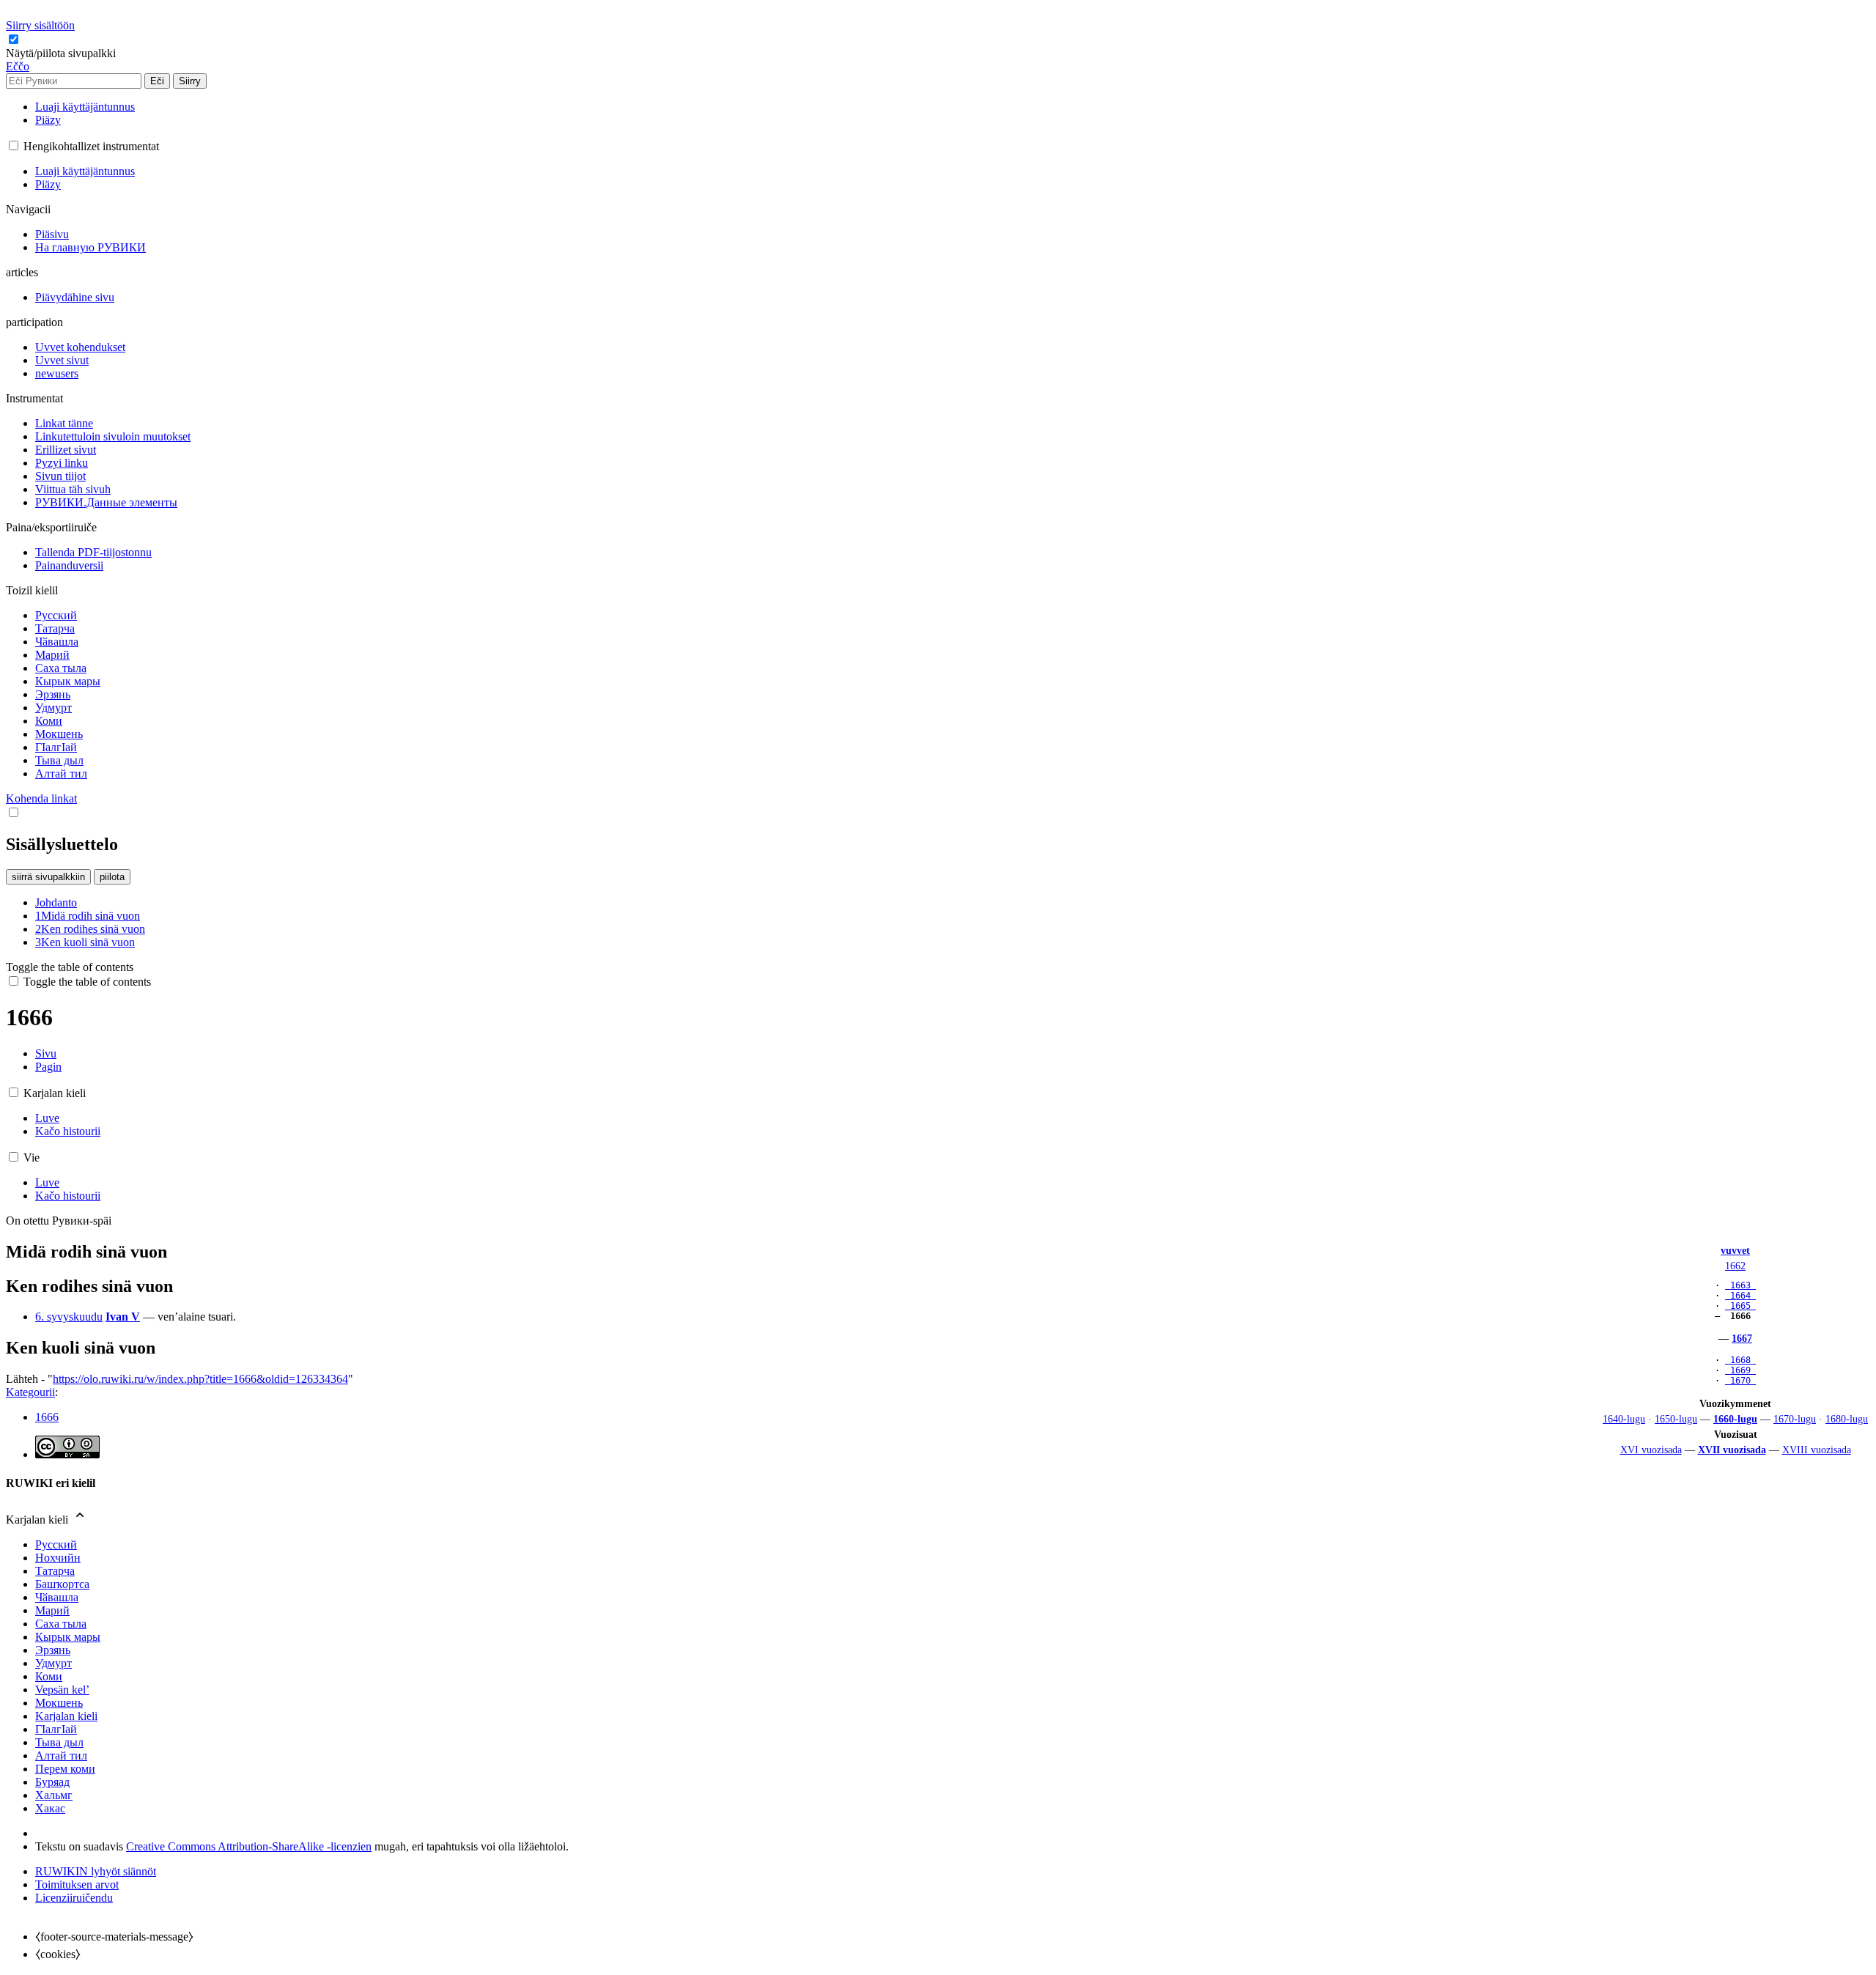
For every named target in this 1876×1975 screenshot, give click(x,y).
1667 (1742, 1338)
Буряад (52, 1782)
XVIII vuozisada (1817, 1450)
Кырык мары (68, 1637)
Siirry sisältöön (40, 25)
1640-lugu (1624, 1419)
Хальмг (54, 1795)
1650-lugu (1676, 1419)
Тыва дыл (59, 1742)
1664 (1740, 1296)
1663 (1740, 1285)
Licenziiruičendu (74, 1898)
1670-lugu (1795, 1419)
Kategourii (30, 1392)
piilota (112, 877)
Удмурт (53, 1663)
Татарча (55, 1571)
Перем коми (65, 1769)
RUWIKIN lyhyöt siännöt (96, 1871)
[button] (62, 53)
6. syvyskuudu (69, 1317)
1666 (47, 1417)
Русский (56, 1544)
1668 (1740, 1360)
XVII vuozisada (1732, 1450)
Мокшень (59, 1703)
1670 (1740, 1381)
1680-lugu (1847, 1419)
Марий (52, 1610)
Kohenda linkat (41, 798)
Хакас (50, 1808)
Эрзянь (53, 1650)
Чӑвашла (57, 1597)
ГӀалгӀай (56, 1729)
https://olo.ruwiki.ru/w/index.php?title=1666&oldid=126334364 (200, 1379)
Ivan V (123, 1317)
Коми (49, 1676)
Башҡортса (62, 1584)
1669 (1740, 1370)
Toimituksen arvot (77, 1884)
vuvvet (1735, 1250)
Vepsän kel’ (62, 1690)
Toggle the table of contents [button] (70, 967)
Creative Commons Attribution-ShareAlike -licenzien (249, 1846)
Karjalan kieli (66, 1716)
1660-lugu (1735, 1419)
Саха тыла (61, 1624)
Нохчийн (58, 1558)
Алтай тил (61, 1756)
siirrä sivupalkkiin (48, 877)
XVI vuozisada (1651, 1450)
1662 (1735, 1266)
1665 (1740, 1306)
